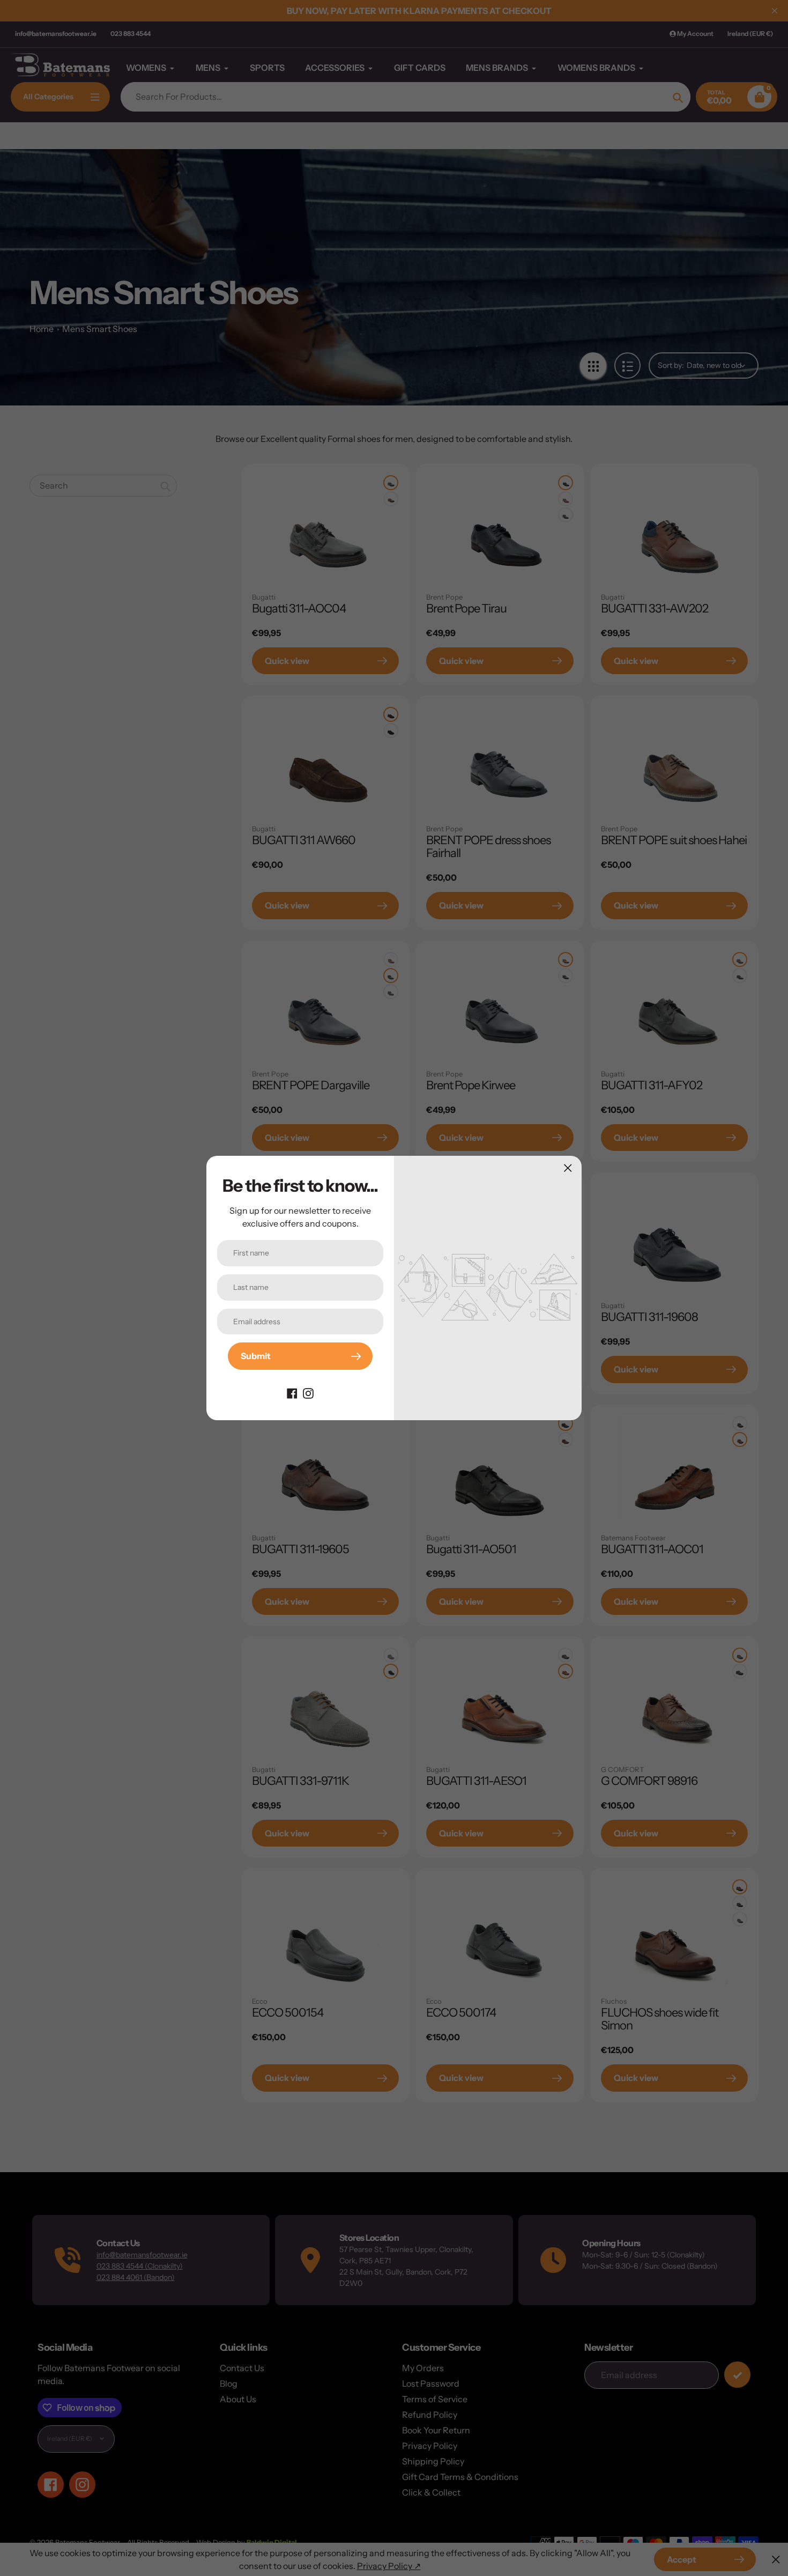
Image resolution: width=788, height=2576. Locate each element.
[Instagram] (308, 1392)
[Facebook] (292, 1392)
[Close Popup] (568, 1168)
